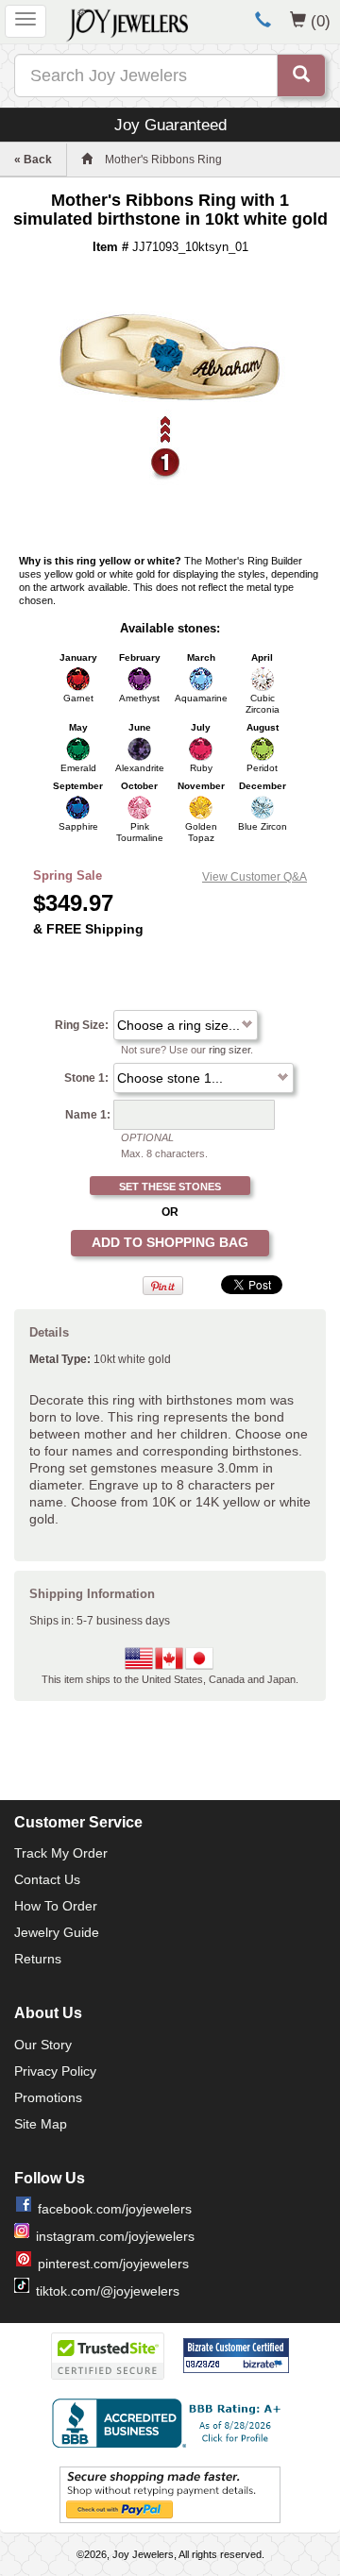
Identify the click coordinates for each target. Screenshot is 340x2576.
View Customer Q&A (255, 877)
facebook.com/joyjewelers (115, 2209)
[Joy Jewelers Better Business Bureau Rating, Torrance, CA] (170, 2423)
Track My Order (61, 1853)
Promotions (48, 2097)
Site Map (41, 2124)
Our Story (43, 2045)
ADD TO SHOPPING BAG (170, 1242)
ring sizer (229, 1050)
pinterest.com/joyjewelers (113, 2264)
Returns (38, 1959)
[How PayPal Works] (170, 2494)
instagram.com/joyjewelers (115, 2236)
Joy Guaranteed (170, 125)
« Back (33, 160)
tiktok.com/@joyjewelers (108, 2291)
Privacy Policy (55, 2071)
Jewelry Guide (57, 1932)
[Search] (301, 76)
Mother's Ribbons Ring (163, 160)
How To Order (56, 1906)
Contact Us (47, 1879)
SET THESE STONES (170, 1187)
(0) (321, 21)
